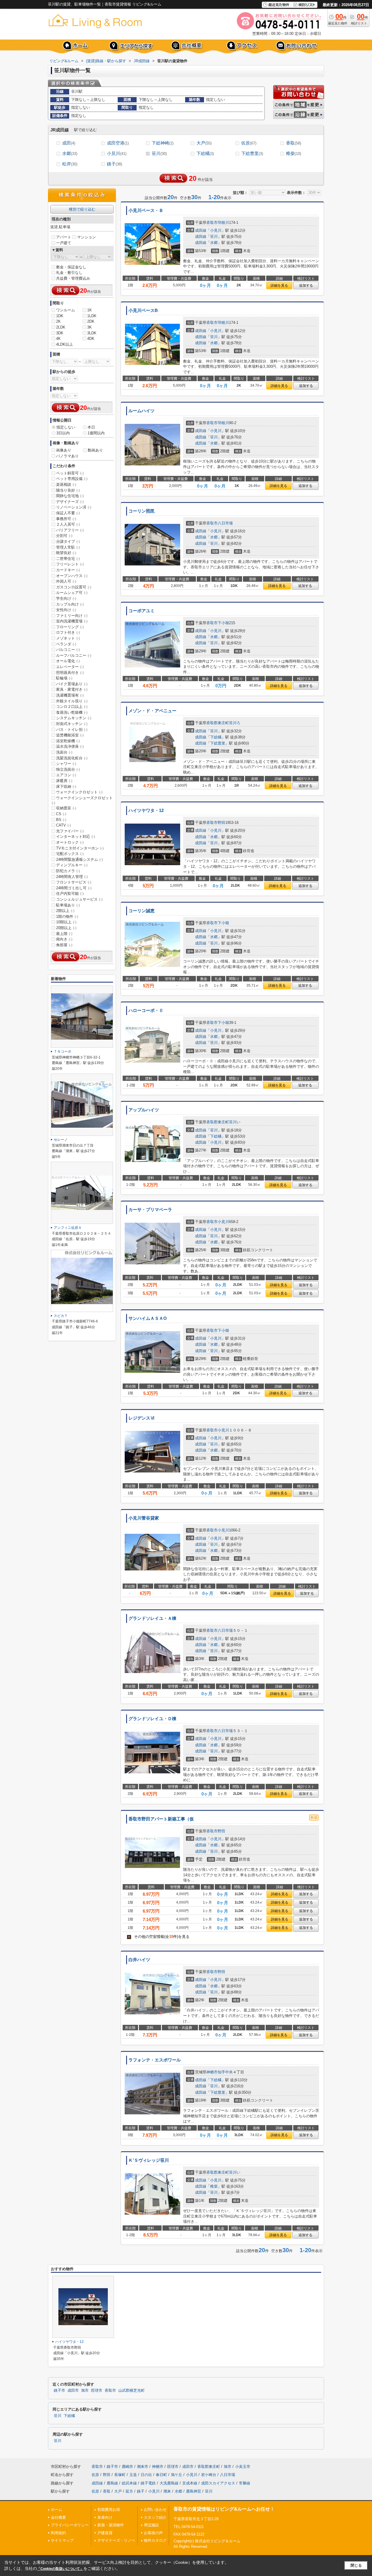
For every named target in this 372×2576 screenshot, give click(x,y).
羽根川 (223, 223)
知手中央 (225, 2072)
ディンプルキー (72, 865)
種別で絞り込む (82, 209)
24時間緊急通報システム (79, 859)
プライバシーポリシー (70, 2525)
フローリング (70, 627)
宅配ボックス (70, 854)
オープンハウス (72, 576)
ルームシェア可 (72, 593)
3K (90, 327)
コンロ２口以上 (72, 707)
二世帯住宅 (68, 559)
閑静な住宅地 (70, 496)
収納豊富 (66, 808)
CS (61, 814)
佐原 (249, 143)
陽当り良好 (68, 490)
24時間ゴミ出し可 (74, 888)
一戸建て (64, 243)
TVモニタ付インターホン (80, 848)
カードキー (68, 570)
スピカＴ (61, 1316)
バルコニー (68, 650)
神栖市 (212, 2072)
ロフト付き (68, 632)
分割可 (64, 536)
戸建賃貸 (105, 2533)
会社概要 (58, 2517)
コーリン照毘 (142, 511)
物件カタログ (155, 2540)
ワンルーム (66, 310)
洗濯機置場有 (70, 695)
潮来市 (143, 2467)
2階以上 (65, 911)
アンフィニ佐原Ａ (68, 1228)
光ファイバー (70, 831)
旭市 (85, 2391)
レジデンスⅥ (142, 1418)
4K (58, 339)
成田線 (201, 230)
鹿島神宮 (194, 2491)
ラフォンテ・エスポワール (155, 2060)
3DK (60, 333)
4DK (91, 339)
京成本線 (190, 2483)
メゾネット (68, 638)
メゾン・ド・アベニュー (152, 711)
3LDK (92, 333)
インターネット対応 (76, 837)
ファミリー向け (72, 616)
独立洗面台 (68, 769)
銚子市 (59, 2391)
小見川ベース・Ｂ (146, 210)
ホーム (57, 2510)
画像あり (64, 450)
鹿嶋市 (127, 2467)
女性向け (66, 610)
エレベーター (70, 667)
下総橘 (205, 153)
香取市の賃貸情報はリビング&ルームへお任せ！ (224, 2509)
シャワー (66, 764)
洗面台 (64, 752)
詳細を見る (279, 285)
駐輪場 (64, 678)
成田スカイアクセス (218, 2483)
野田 (221, 823)
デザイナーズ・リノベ (116, 2540)
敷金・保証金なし (71, 267)
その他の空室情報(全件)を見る (159, 1937)
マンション (86, 237)
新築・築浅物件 (111, 2525)
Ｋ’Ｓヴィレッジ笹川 (149, 2160)
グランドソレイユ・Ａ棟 (152, 1618)
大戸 (204, 143)
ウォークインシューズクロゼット (82, 800)
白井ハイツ (139, 1960)
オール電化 (68, 661)
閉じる (356, 2565)
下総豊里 (252, 153)
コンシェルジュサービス (79, 899)
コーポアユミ (142, 611)
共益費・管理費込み (73, 278)
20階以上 (66, 928)
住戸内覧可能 (70, 894)
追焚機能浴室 (70, 735)
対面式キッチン (72, 724)
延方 (129, 2491)
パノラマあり (67, 456)
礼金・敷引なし (69, 273)
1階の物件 (67, 916)
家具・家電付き (72, 689)
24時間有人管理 (72, 877)
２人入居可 (68, 524)
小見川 (117, 153)
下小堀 (223, 623)
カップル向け (70, 604)
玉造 (133, 2475)
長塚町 (120, 2475)
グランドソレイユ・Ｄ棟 (152, 1719)
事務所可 (66, 519)
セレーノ (61, 1140)
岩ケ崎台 (209, 2475)
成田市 (73, 2391)
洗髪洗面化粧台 (72, 758)
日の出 (146, 2475)
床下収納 (66, 787)
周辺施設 (151, 2525)
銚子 (115, 164)
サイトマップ (62, 2540)
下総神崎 (163, 143)
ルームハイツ (142, 411)
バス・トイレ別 (72, 730)
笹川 (159, 153)
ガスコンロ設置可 (74, 587)
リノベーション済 (74, 507)
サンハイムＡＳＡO (148, 1318)
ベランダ (66, 644)
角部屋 (64, 945)
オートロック (70, 842)
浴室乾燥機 (68, 741)
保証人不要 (68, 513)
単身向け (105, 2517)
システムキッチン (74, 718)
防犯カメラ (68, 871)
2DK (91, 321)
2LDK (61, 327)
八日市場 (225, 523)
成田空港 (118, 143)
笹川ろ (235, 723)
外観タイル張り (72, 701)
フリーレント (70, 564)
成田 (69, 143)
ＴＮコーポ (62, 1052)
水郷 (70, 153)
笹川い (235, 1122)
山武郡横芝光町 (132, 2391)
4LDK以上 (65, 344)
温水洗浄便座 (70, 746)
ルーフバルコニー (74, 655)
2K (58, 321)
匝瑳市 (97, 2391)
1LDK (92, 316)
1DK (60, 316)
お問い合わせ (155, 2510)
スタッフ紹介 (155, 2517)
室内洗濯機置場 (72, 621)
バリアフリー (70, 530)
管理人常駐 (68, 547)
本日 (91, 427)
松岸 (70, 164)
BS (61, 820)
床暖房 (64, 781)
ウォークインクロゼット (79, 792)
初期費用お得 (109, 2510)
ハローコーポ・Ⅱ (146, 1011)
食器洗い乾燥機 (72, 712)
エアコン (66, 775)
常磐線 (245, 2483)
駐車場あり (68, 905)
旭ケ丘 (177, 2475)
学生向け (66, 598)
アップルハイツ (144, 1110)
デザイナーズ (70, 502)
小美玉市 (243, 2467)
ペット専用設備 (72, 479)
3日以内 (63, 433)
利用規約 (58, 2533)
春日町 (161, 2475)
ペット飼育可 (70, 473)
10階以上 (66, 922)
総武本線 (129, 2483)
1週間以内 (96, 433)
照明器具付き (70, 673)
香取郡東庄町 (218, 723)
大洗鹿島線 (169, 2483)
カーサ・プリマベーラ (150, 1210)
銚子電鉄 (148, 2483)
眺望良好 (66, 553)
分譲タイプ (68, 541)
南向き (64, 939)
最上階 (64, 934)
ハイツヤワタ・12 (146, 811)
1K (90, 310)
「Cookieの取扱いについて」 (60, 2569)
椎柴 (294, 153)
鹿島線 (112, 2483)
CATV (64, 825)
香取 (294, 143)
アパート (64, 237)
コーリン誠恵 (142, 911)
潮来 (167, 2491)
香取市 (212, 223)
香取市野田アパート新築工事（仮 (161, 1819)
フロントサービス (74, 882)
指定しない (66, 427)
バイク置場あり (72, 684)
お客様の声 (153, 2533)
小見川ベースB (143, 310)
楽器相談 (66, 484)
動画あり (95, 450)
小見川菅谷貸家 (144, 1518)
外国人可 (66, 581)
